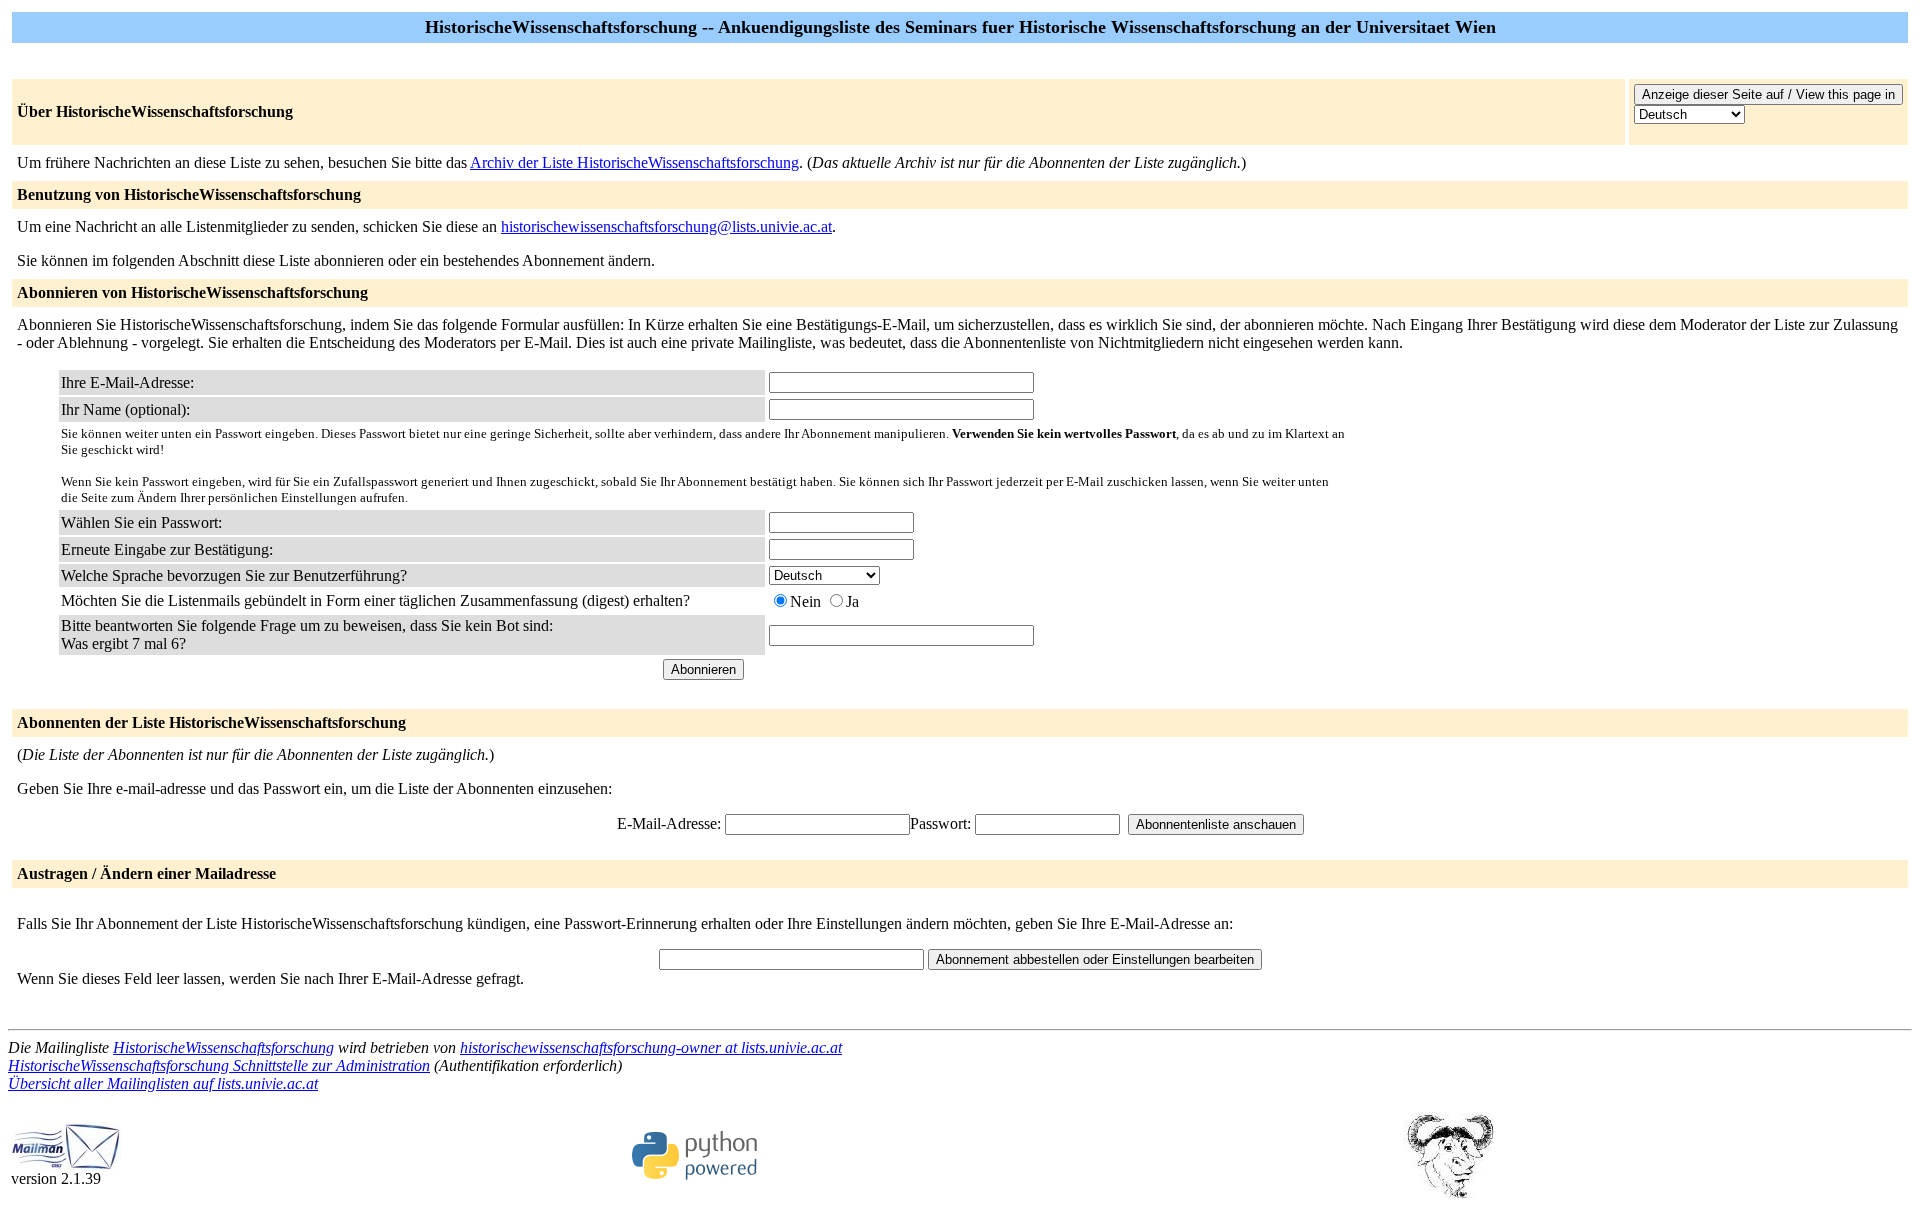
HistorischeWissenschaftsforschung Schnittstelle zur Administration (219, 1065)
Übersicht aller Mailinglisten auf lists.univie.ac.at (163, 1083)
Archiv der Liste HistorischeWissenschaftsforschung (634, 162)
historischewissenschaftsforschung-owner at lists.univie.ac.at (651, 1047)
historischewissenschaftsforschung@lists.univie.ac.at (666, 226)
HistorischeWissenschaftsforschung (223, 1047)
